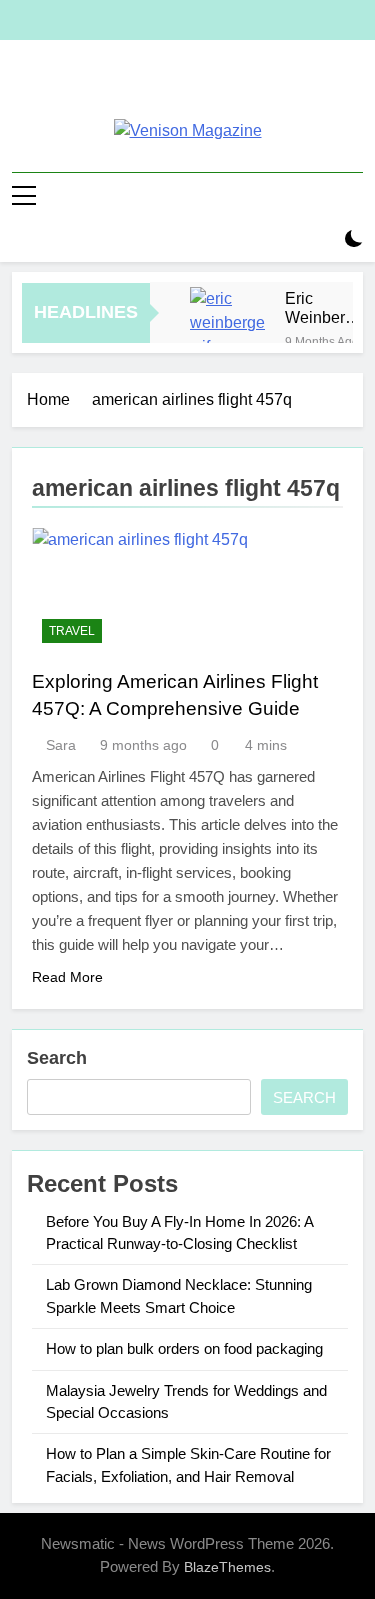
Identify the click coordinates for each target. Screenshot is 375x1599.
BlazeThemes (227, 1567)
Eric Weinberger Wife (326, 308)
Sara (61, 745)
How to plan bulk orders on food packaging (184, 1348)
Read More (67, 977)
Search (57, 1058)
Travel (72, 631)
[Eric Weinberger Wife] (227, 324)
